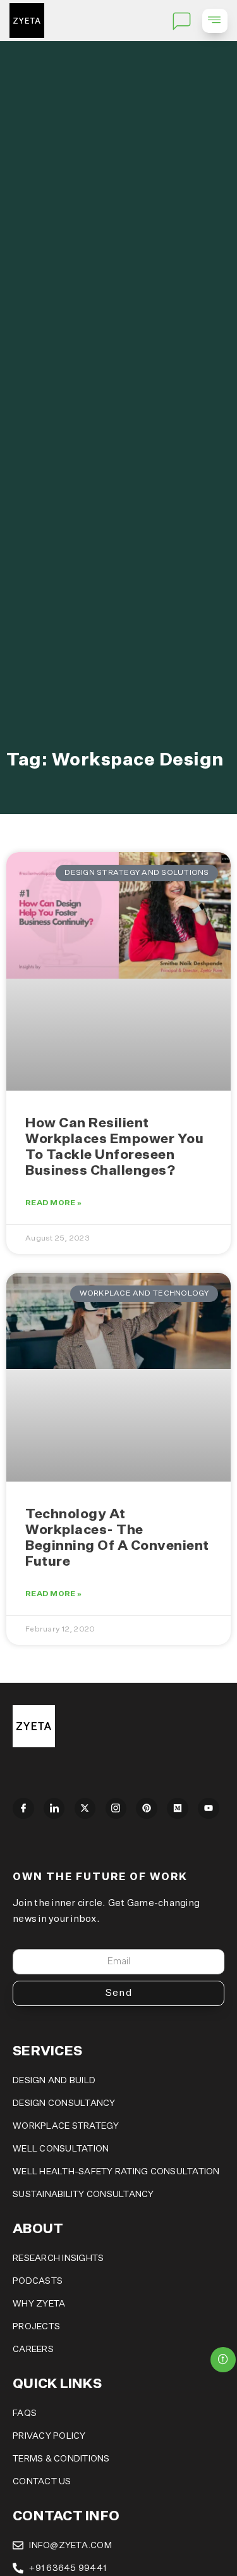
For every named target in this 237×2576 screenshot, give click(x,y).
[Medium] (178, 1809)
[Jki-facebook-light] (23, 1809)
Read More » (53, 1203)
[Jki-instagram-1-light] (116, 1809)
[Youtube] (209, 1809)
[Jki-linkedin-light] (54, 1809)
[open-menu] (215, 21)
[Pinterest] (147, 1809)
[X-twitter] (85, 1809)
